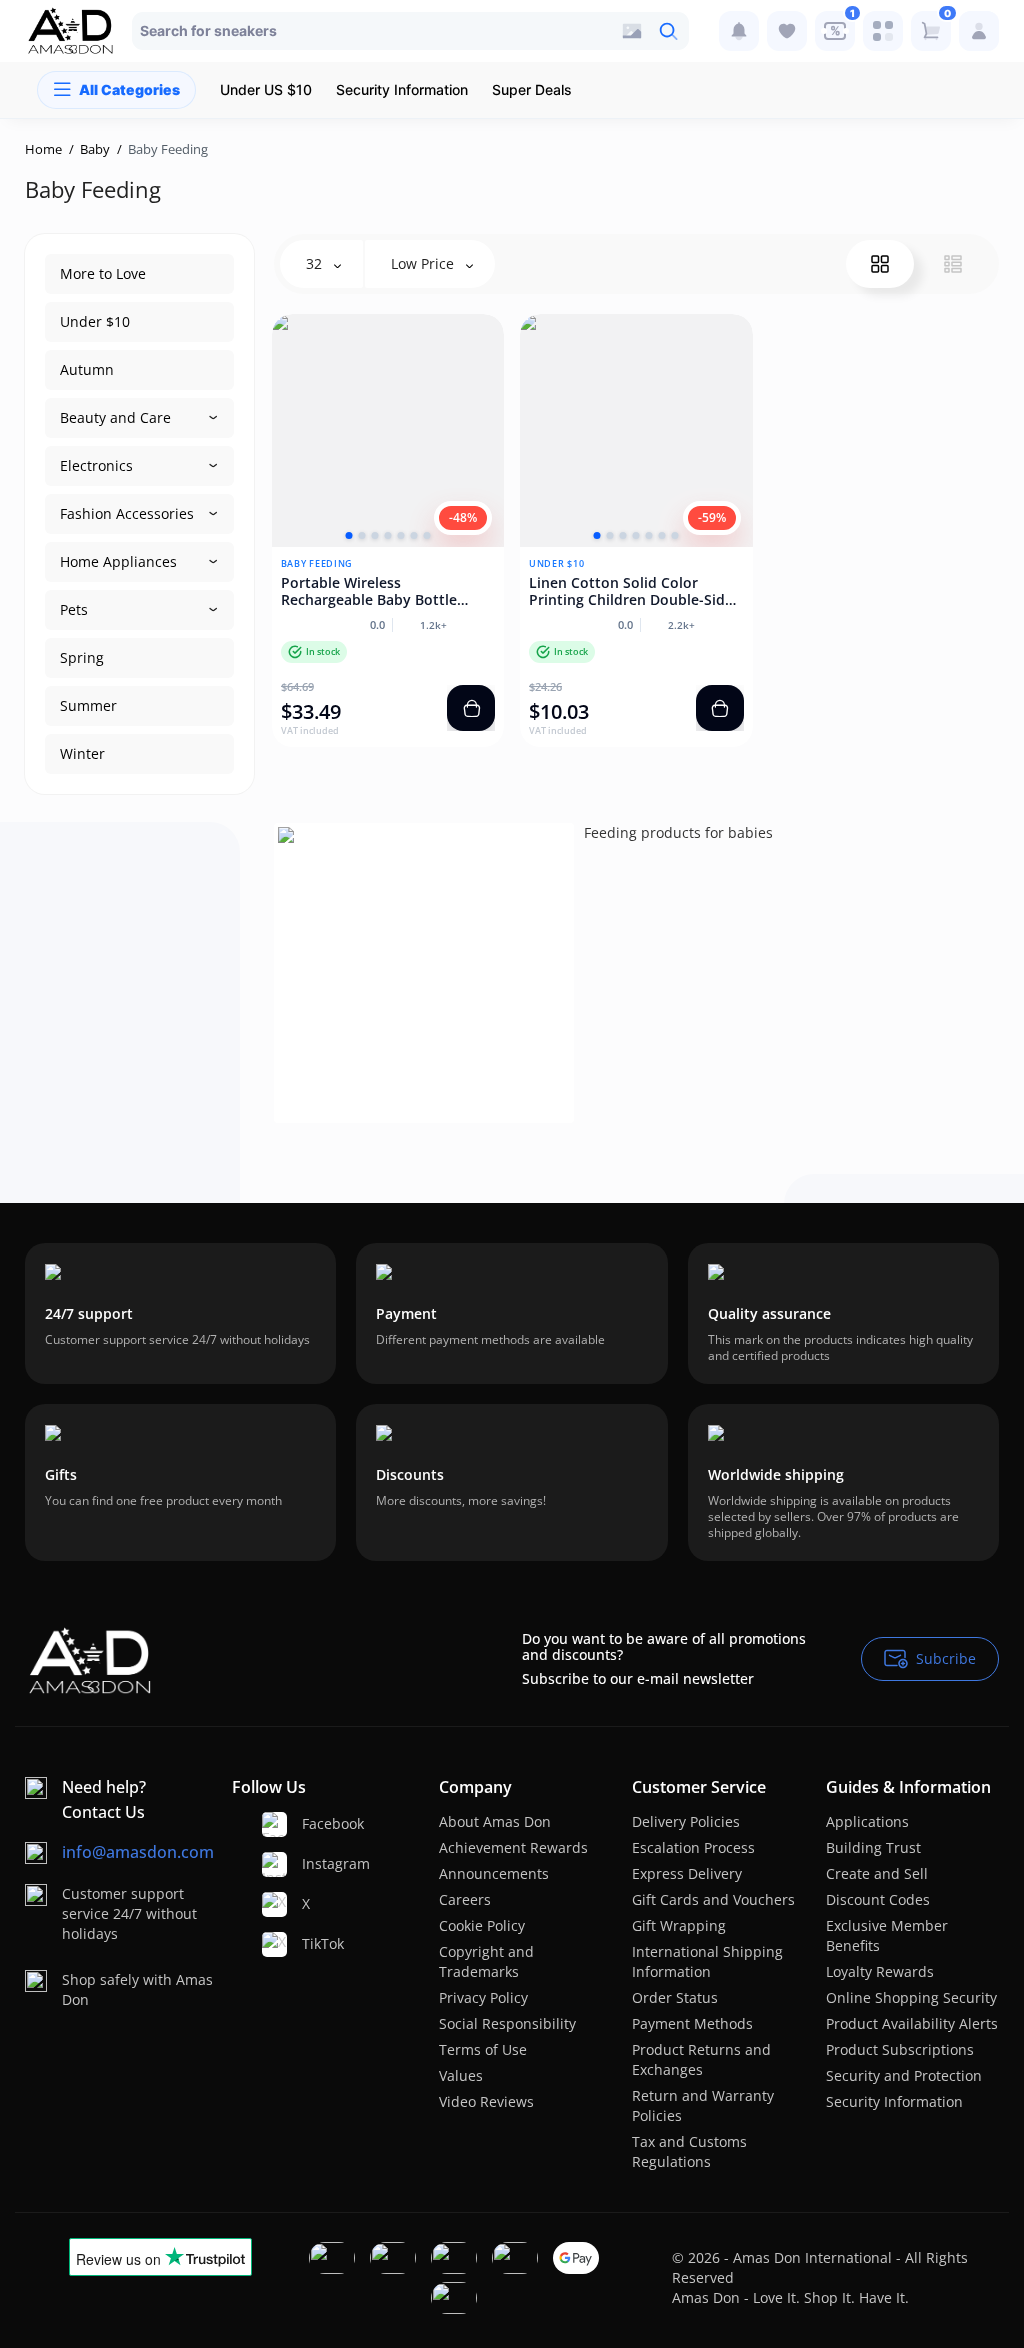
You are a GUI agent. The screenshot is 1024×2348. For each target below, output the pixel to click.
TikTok (310, 1943)
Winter (82, 753)
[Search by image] (632, 31)
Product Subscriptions (900, 2049)
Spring (82, 657)
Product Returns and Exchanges (701, 2059)
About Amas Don (495, 1821)
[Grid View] (880, 264)
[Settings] (883, 31)
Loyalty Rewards (880, 1971)
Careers (465, 1899)
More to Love (103, 273)
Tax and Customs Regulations (689, 2151)
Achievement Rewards (513, 1847)
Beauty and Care (115, 417)
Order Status (675, 1997)
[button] (348, 535)
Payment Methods (692, 2023)
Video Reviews (486, 2101)
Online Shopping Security (911, 1997)
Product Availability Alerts (912, 2023)
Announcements (494, 1873)
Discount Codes (878, 1899)
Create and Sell (877, 1873)
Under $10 (95, 321)
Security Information (894, 2101)
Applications (867, 1821)
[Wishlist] (787, 31)
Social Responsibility (507, 2023)
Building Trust (873, 1847)
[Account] (979, 31)
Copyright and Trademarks (486, 1961)
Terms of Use (483, 2049)
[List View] (953, 264)
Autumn (87, 369)
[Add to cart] (471, 708)
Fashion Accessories (127, 513)
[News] (739, 31)
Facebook (310, 1823)
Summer (88, 705)
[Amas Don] (71, 31)
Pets (74, 609)
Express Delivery (687, 1873)
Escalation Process (693, 1847)
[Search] (668, 31)
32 (316, 263)
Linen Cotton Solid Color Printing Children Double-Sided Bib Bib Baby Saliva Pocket (635, 591)
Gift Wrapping (679, 1925)
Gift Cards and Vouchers (713, 1899)
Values (461, 2075)
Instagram (310, 1863)
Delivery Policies (686, 1821)
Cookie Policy (482, 1925)
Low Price (424, 263)
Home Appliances (118, 561)
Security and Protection (904, 2075)
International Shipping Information (707, 1961)
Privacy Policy (483, 1997)
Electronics (96, 465)
